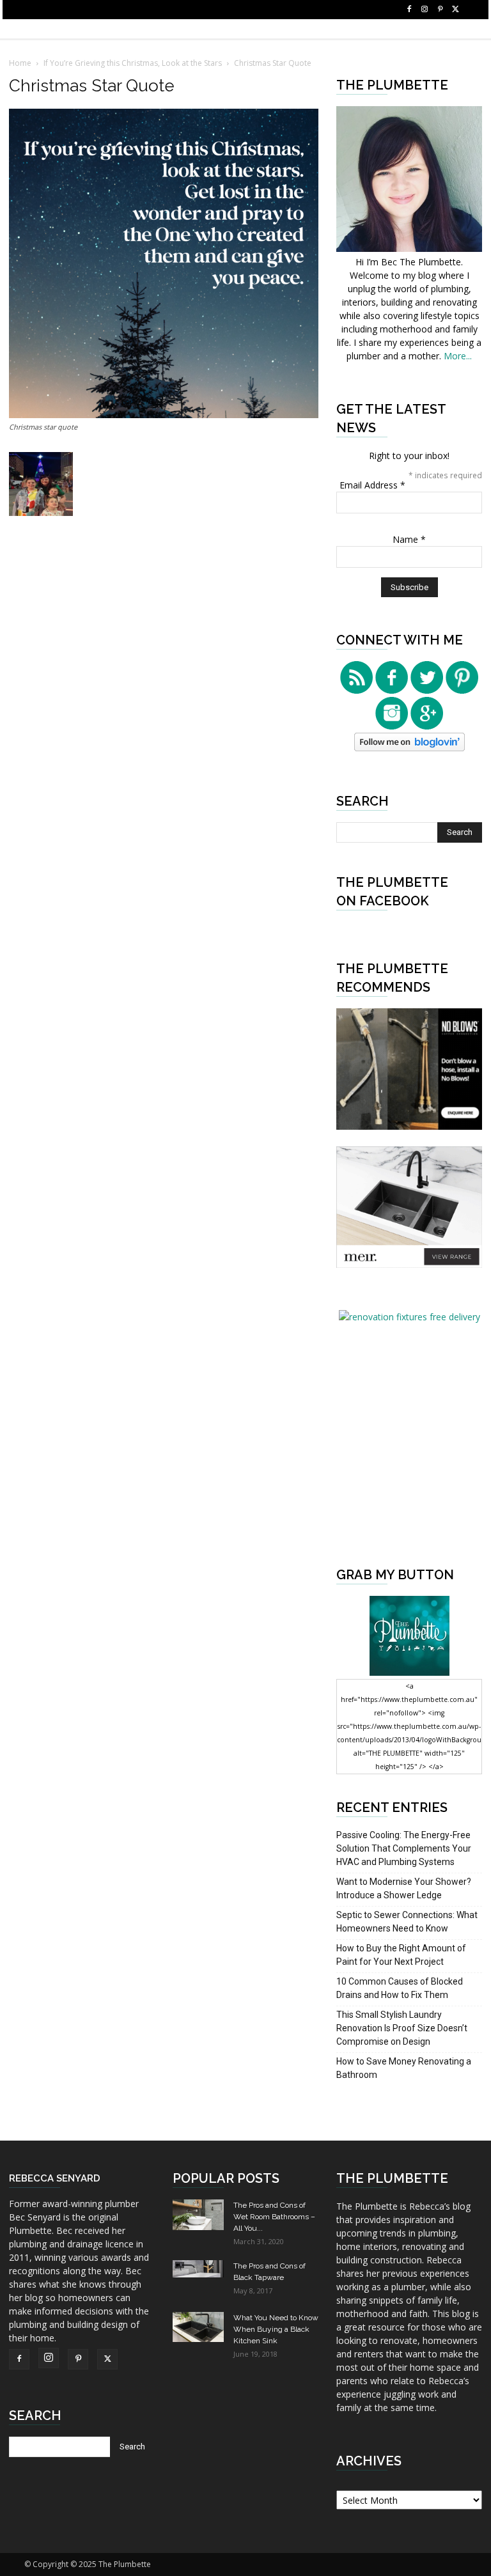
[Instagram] (425, 10)
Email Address (372, 485)
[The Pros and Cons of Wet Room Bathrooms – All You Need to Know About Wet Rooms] (198, 2215)
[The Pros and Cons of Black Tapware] (198, 2269)
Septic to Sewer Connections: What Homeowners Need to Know (407, 1922)
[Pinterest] (440, 10)
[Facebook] (409, 10)
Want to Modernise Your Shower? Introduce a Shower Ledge (404, 1888)
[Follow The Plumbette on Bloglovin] (409, 748)
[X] (455, 10)
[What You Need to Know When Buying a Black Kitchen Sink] (198, 2327)
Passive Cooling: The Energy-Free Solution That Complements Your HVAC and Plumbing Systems (404, 1848)
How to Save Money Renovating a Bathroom (404, 2068)
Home (20, 63)
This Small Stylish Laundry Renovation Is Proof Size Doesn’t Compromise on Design (402, 2028)
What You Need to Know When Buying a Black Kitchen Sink (276, 2329)
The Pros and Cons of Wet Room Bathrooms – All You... (274, 2217)
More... (458, 356)
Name (409, 539)
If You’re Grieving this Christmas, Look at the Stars (133, 63)
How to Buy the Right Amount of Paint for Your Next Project (401, 1955)
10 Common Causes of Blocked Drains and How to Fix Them (400, 1988)
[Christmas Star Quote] (164, 415)
